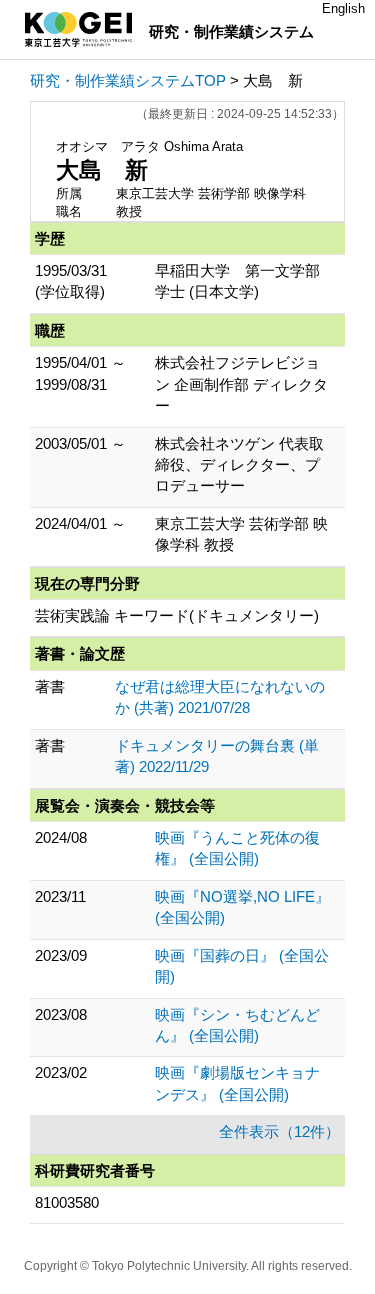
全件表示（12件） (279, 1131)
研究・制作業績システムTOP (128, 80)
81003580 (67, 1202)
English (343, 8)
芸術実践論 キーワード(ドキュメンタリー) (177, 615)
